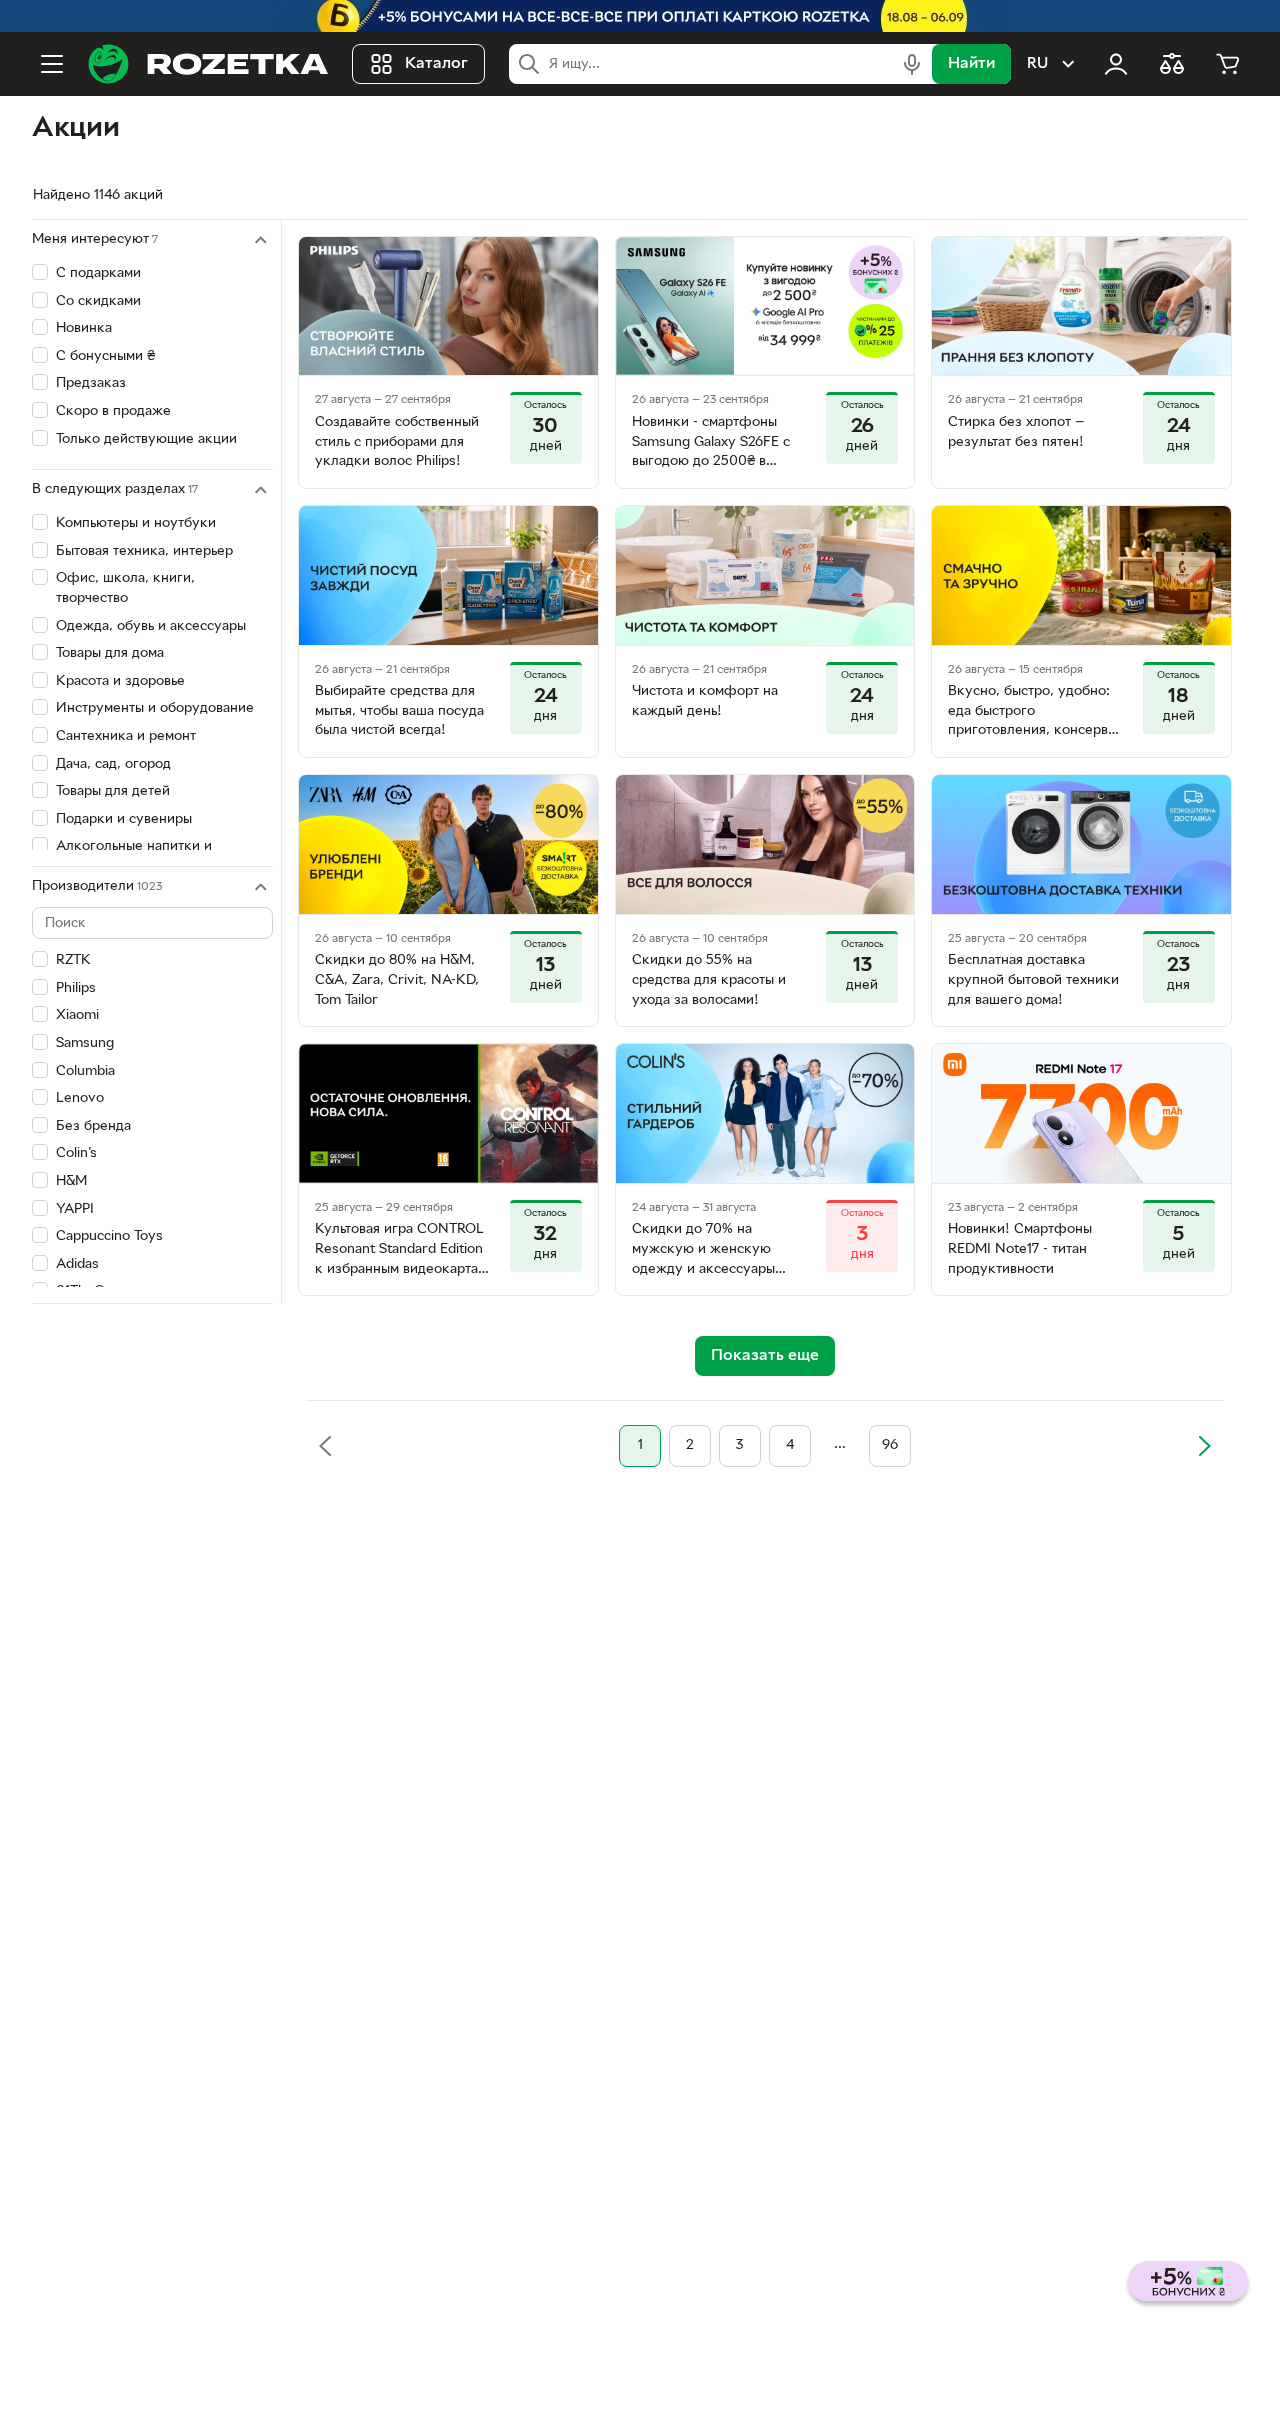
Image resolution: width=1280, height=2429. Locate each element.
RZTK (73, 960)
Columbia (85, 1071)
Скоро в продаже (113, 411)
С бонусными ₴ (105, 356)
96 (890, 1445)
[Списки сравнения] (1172, 64)
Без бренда (93, 1126)
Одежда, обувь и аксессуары (151, 626)
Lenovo (80, 1098)
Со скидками (98, 301)
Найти (971, 64)
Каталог (436, 64)
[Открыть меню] (52, 64)
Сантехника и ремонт (126, 736)
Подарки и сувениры (124, 819)
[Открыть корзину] (1228, 64)
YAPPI (75, 1209)
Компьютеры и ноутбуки (136, 523)
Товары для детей (113, 791)
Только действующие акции (146, 439)
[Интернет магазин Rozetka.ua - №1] (208, 64)
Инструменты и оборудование (155, 708)
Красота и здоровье (120, 681)
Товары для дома (110, 653)
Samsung (85, 1043)
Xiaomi (77, 1015)
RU (1037, 64)
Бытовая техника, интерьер (144, 551)
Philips (76, 988)
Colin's (76, 1153)
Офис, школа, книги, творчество (125, 588)
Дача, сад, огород (113, 764)
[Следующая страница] (1204, 1446)
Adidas (77, 1264)
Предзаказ (91, 383)
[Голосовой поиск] (912, 64)
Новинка (84, 328)
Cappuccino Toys (109, 1236)
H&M (71, 1181)
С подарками (98, 273)
